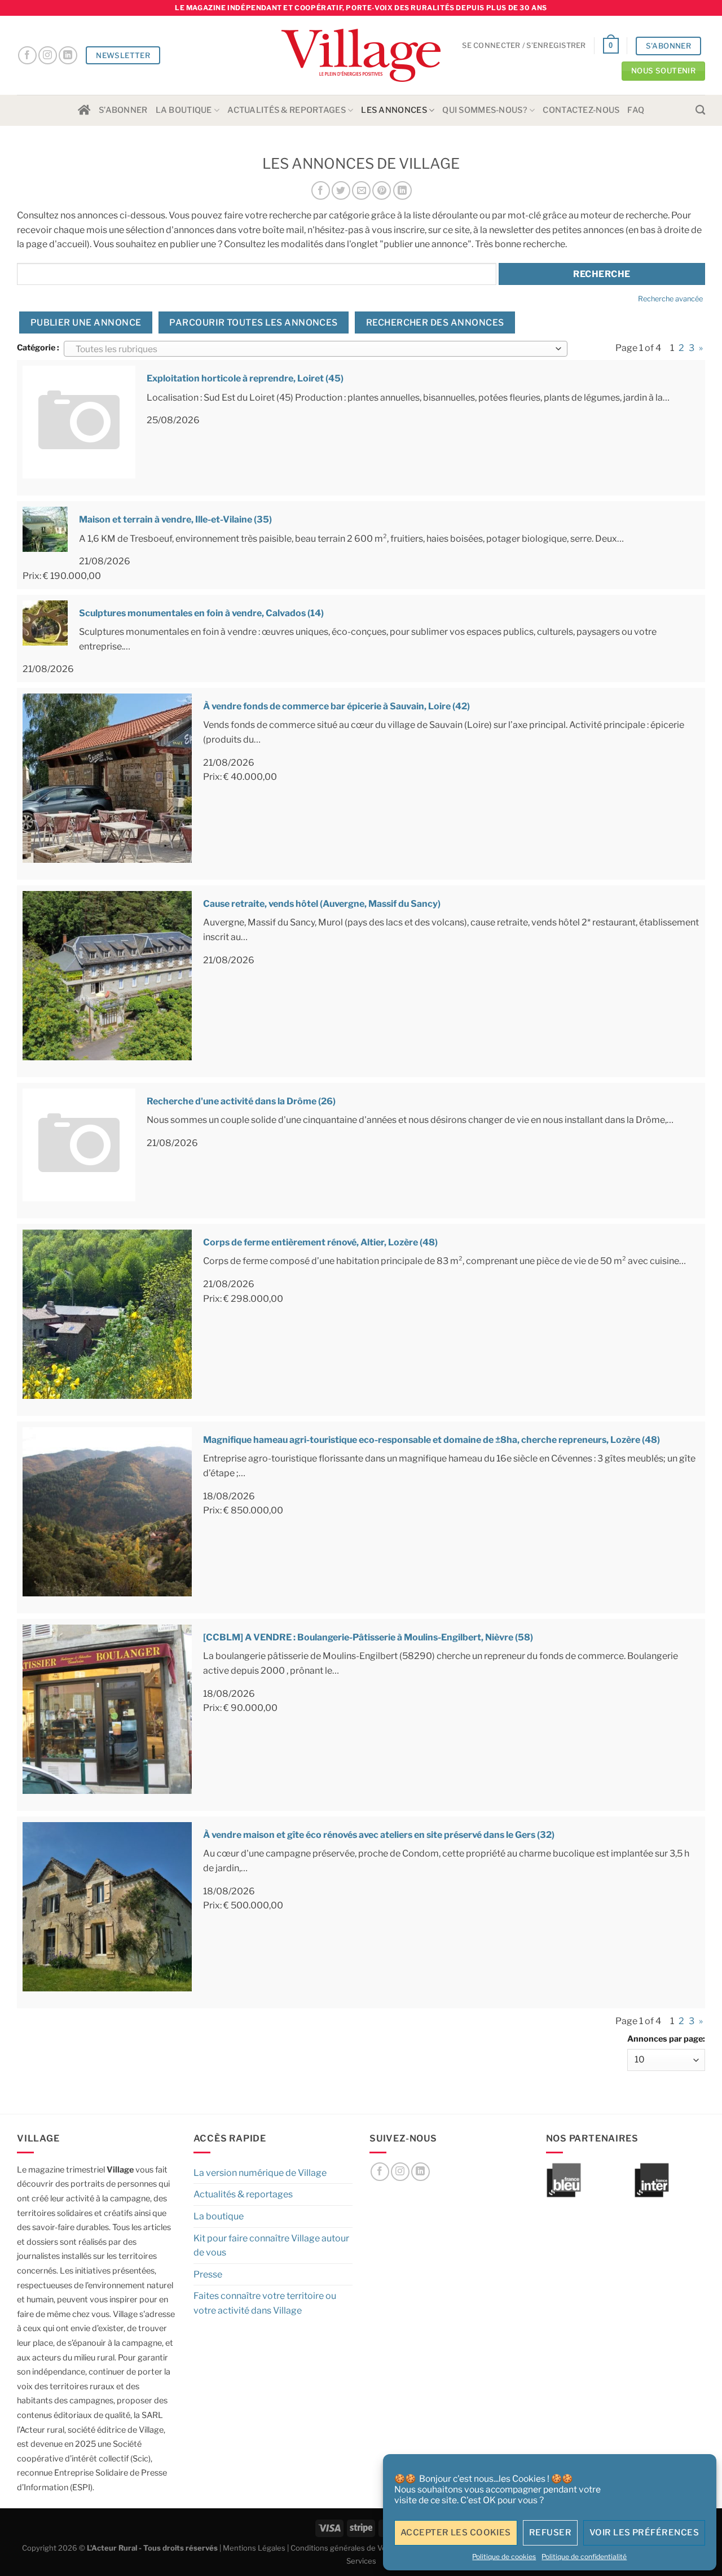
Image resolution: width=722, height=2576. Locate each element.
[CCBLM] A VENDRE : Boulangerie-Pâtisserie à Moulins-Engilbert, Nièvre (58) (368, 1637)
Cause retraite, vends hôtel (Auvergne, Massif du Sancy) (322, 904)
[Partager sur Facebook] (321, 190)
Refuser (550, 2533)
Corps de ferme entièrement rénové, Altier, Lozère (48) (320, 1242)
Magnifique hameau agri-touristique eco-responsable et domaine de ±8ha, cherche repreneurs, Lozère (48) (432, 1440)
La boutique (184, 110)
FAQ (636, 110)
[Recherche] (700, 110)
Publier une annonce (86, 322)
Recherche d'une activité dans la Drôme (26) (241, 1101)
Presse (208, 2274)
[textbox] (313, 349)
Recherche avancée (670, 299)
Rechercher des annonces (435, 322)
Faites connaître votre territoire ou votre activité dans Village (265, 2303)
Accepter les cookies (456, 2533)
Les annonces (394, 110)
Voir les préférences (644, 2533)
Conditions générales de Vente (344, 2548)
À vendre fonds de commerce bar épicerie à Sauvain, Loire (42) (336, 706)
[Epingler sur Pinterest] (382, 190)
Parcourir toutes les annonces (254, 322)
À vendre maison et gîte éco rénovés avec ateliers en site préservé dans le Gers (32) (379, 1835)
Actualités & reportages (287, 110)
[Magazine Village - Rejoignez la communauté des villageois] (361, 56)
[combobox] (316, 349)
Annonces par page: (666, 2039)
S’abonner (123, 110)
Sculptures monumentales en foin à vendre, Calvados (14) (201, 613)
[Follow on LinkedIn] (68, 56)
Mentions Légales (254, 2548)
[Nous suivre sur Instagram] (48, 56)
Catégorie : (38, 348)
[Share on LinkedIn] (402, 190)
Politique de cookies (504, 2557)
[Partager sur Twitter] (341, 190)
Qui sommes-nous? (485, 110)
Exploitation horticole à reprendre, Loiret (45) (245, 378)
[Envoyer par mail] (361, 190)
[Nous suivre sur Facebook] (27, 56)
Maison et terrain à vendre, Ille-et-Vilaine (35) (175, 519)
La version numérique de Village (260, 2173)
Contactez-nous (581, 110)
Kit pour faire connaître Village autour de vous (271, 2246)
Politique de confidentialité (584, 2557)
